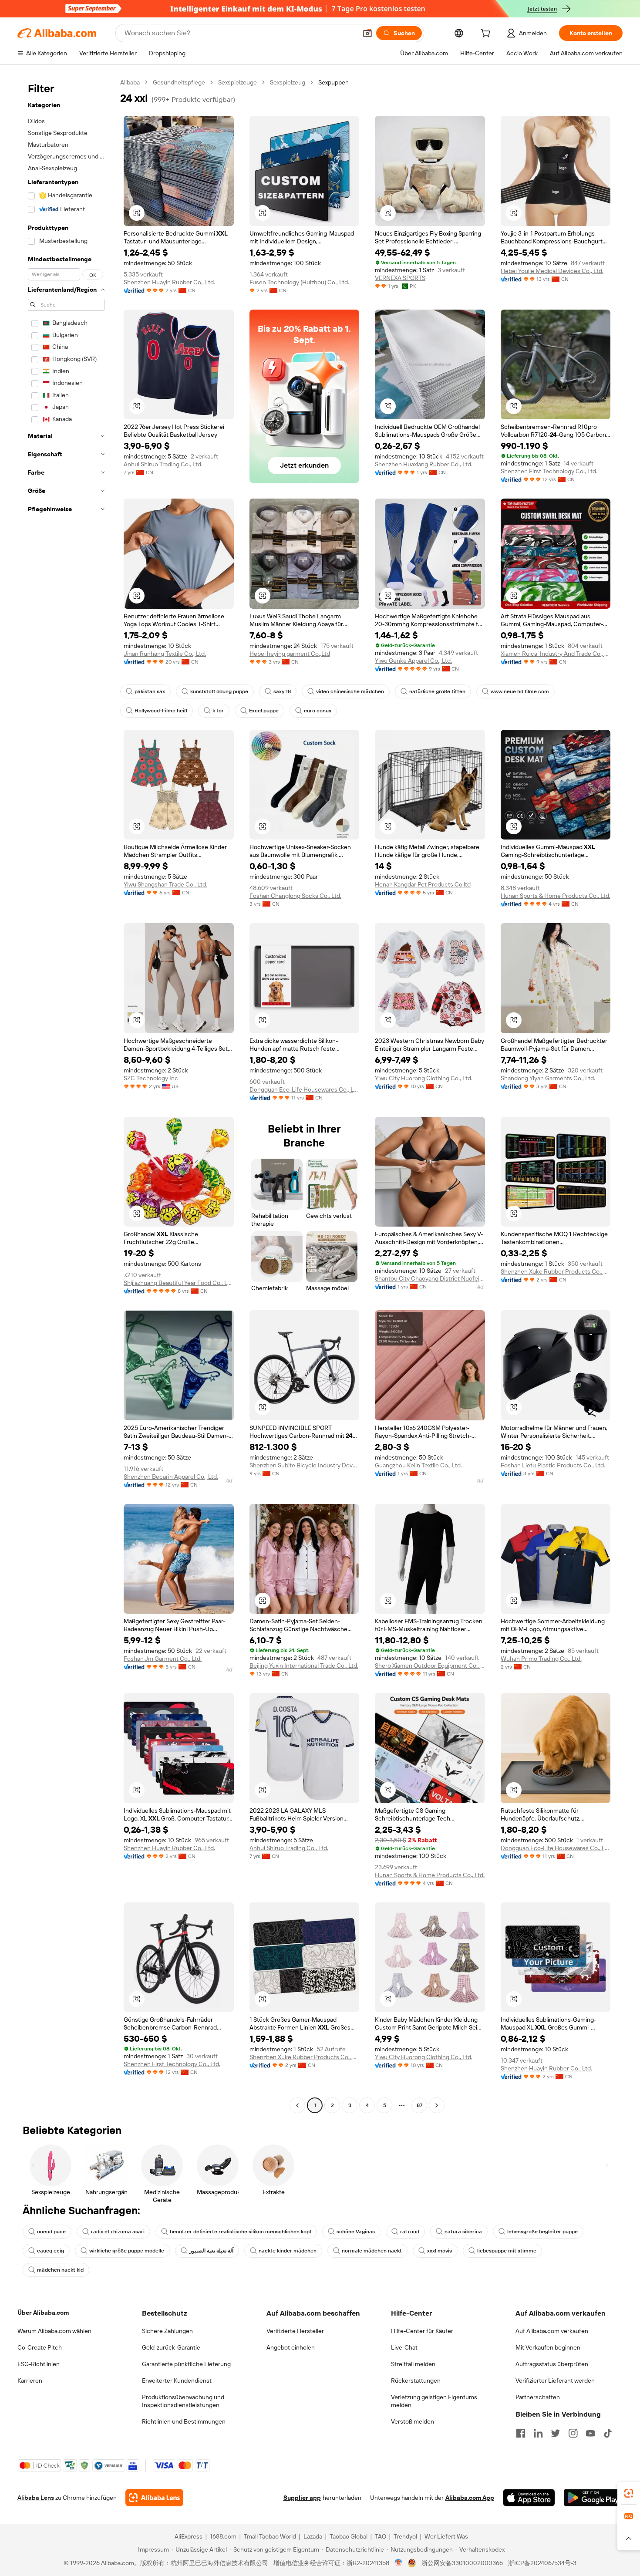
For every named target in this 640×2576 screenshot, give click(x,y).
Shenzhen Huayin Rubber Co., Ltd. (169, 282)
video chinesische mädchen (350, 691)
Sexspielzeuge (237, 82)
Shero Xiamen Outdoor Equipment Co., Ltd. (430, 1666)
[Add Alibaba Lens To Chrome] (154, 2498)
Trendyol (405, 2536)
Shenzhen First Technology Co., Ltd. (549, 471)
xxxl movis (440, 2251)
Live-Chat (404, 2347)
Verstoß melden (413, 2421)
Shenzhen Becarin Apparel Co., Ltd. (171, 1477)
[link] (629, 2493)
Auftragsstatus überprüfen (552, 2364)
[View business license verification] (399, 2563)
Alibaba (130, 82)
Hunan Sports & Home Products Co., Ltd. (556, 896)
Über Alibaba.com (43, 2313)
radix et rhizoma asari (118, 2232)
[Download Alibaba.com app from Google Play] (593, 2498)
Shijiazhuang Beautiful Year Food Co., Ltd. (179, 1283)
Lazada (313, 2536)
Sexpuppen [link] (333, 82)
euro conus (318, 711)
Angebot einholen (291, 2347)
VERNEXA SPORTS (400, 278)
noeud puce (51, 2232)
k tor (218, 711)
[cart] (487, 34)
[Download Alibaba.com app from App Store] (529, 2498)
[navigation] (66, 1095)
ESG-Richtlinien (39, 2364)
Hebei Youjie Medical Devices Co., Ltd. (552, 271)
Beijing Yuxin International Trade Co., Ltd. (304, 1666)
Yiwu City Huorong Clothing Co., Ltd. (424, 1078)
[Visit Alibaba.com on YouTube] (590, 2433)
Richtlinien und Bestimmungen (184, 2421)
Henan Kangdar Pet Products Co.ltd (423, 884)
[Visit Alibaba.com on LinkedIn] (538, 2433)
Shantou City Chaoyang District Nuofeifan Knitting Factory (430, 1278)
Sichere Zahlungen (167, 2331)
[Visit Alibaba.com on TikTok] (608, 2433)
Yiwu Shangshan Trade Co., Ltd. (165, 884)
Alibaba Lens (36, 2498)
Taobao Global (349, 2536)
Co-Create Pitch (40, 2347)
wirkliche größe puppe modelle (127, 2251)
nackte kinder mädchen (288, 2251)
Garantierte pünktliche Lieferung (186, 2364)
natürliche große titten (437, 691)
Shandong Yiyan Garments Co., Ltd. (548, 1078)
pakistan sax (150, 691)
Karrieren (30, 2380)
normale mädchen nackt (372, 2251)
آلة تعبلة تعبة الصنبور (211, 2251)
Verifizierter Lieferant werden (555, 2380)
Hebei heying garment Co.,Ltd (290, 654)
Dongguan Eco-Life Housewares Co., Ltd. (305, 1089)
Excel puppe (264, 711)
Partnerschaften (538, 2397)
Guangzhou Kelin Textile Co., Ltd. (418, 1465)
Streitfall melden (413, 2364)
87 (419, 2105)
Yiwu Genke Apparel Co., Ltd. (413, 661)
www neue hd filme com (520, 691)
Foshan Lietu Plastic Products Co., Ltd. (553, 1465)
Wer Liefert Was (446, 2536)
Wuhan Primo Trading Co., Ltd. (541, 1659)
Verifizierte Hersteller (295, 2331)
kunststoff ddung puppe (219, 691)
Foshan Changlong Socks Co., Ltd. (295, 896)
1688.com (223, 2536)
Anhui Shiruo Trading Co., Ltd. (163, 464)
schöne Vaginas (356, 2232)
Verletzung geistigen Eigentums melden (434, 2401)
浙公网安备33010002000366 (462, 2563)
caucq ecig (51, 2251)
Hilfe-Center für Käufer (422, 2331)
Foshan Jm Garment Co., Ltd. (163, 1659)
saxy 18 (282, 691)
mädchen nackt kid (60, 2270)
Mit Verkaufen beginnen (548, 2347)
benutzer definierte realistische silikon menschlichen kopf (241, 2232)
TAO (381, 2536)
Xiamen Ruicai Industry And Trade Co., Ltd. (556, 654)
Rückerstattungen (416, 2380)
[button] (367, 33)
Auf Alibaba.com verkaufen (552, 2331)
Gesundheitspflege (179, 82)
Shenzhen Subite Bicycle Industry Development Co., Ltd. (305, 1465)
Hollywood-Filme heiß (161, 711)
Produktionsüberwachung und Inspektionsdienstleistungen (183, 2401)
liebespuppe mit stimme (507, 2251)
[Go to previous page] (297, 2105)
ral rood (410, 2232)
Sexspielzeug (288, 82)
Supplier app (302, 2498)
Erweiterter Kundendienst (177, 2380)
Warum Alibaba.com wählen (54, 2331)
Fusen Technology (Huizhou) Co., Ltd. (299, 282)
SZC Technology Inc (151, 1078)
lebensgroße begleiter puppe (542, 2232)
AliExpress (189, 2536)
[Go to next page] (437, 2105)
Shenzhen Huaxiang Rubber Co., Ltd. (424, 464)
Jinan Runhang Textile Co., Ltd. (165, 654)
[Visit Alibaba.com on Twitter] (556, 2433)
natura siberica (463, 2232)
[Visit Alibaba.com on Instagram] (573, 2433)
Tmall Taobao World (270, 2536)
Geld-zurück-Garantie (171, 2347)
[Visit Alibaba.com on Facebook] (521, 2433)
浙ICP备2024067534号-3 (542, 2563)
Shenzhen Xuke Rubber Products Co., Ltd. (556, 1271)
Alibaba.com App (470, 2498)
